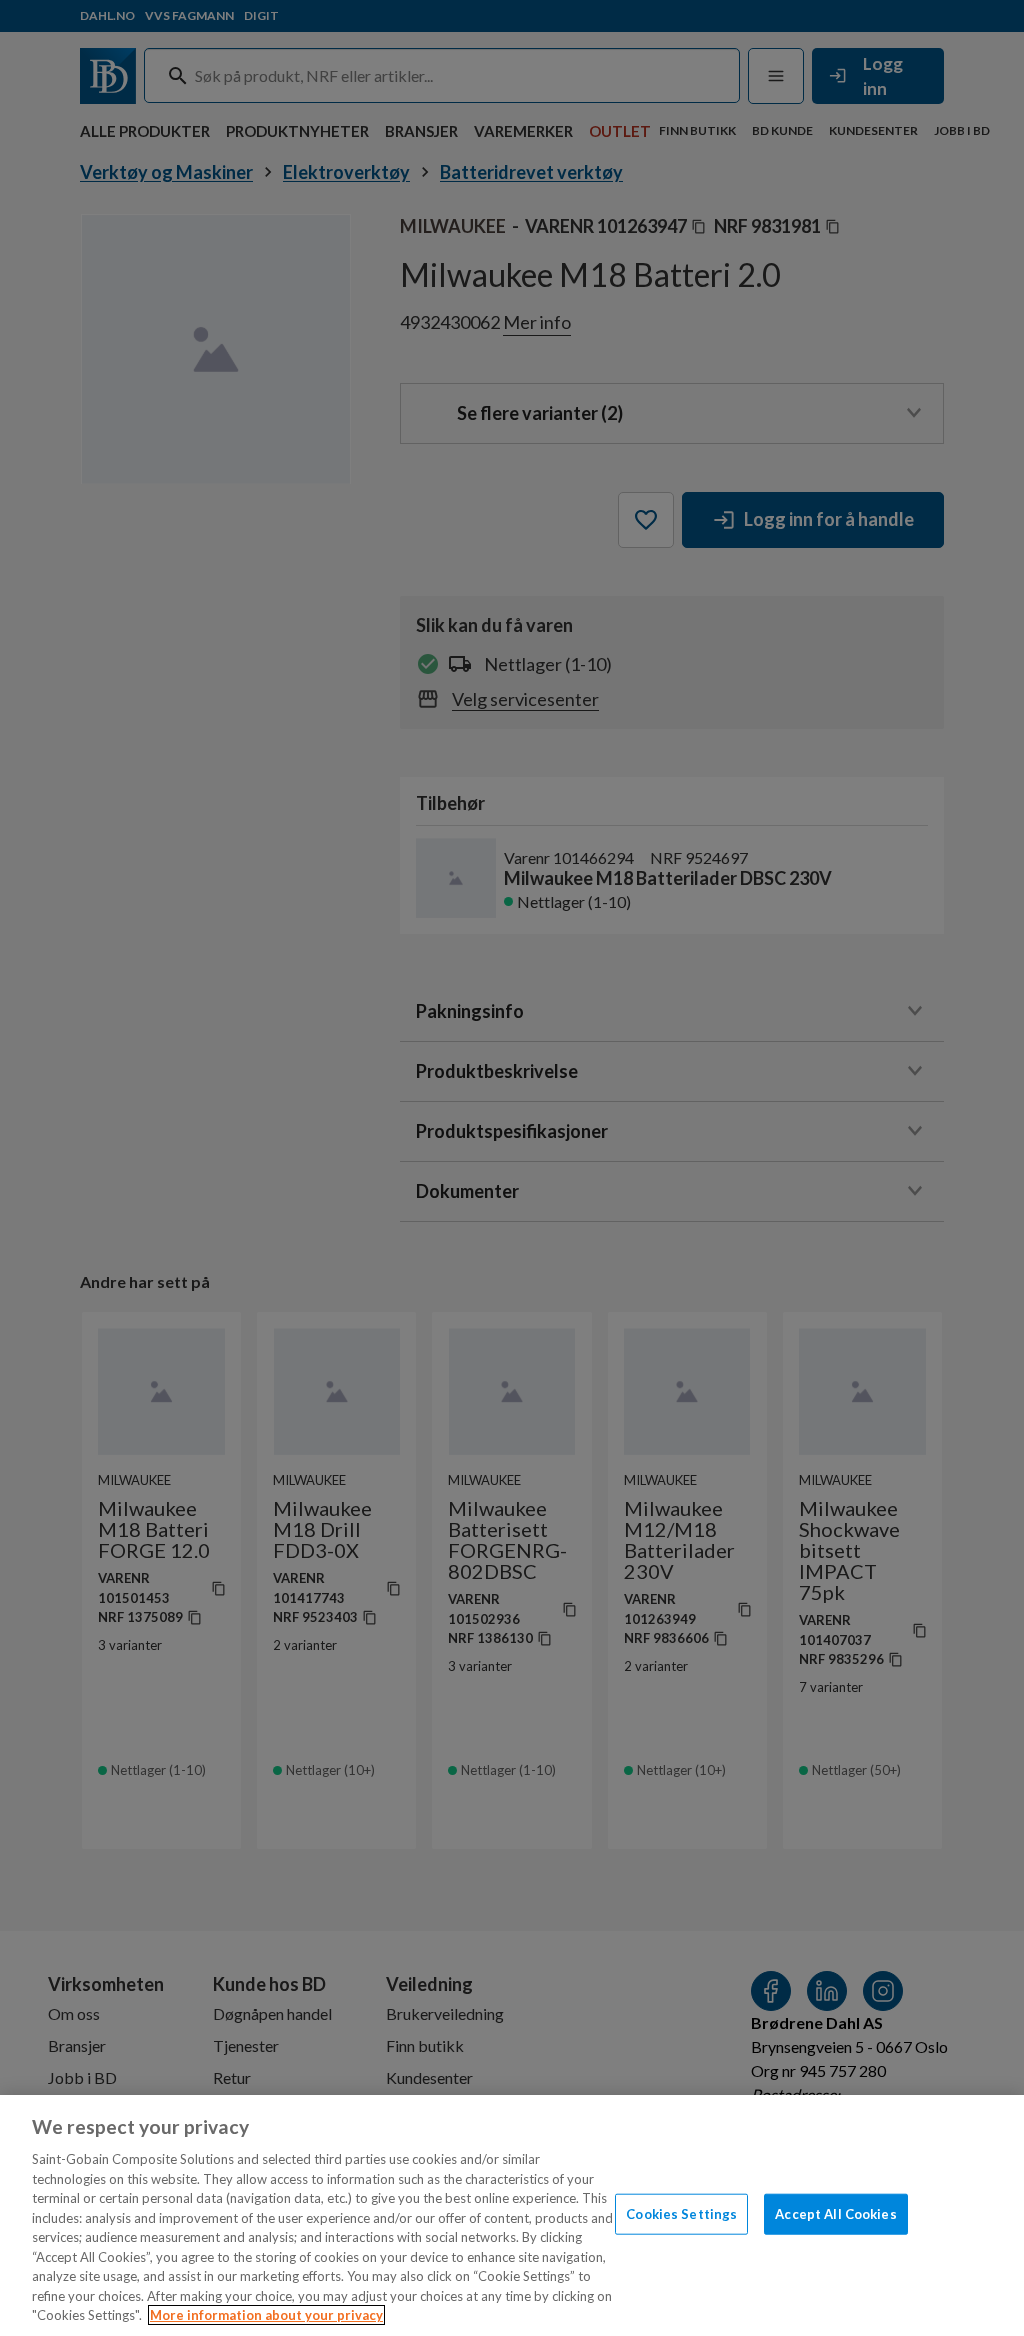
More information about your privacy (266, 2315)
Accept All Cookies (835, 2213)
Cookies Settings (681, 2213)
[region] (512, 2215)
